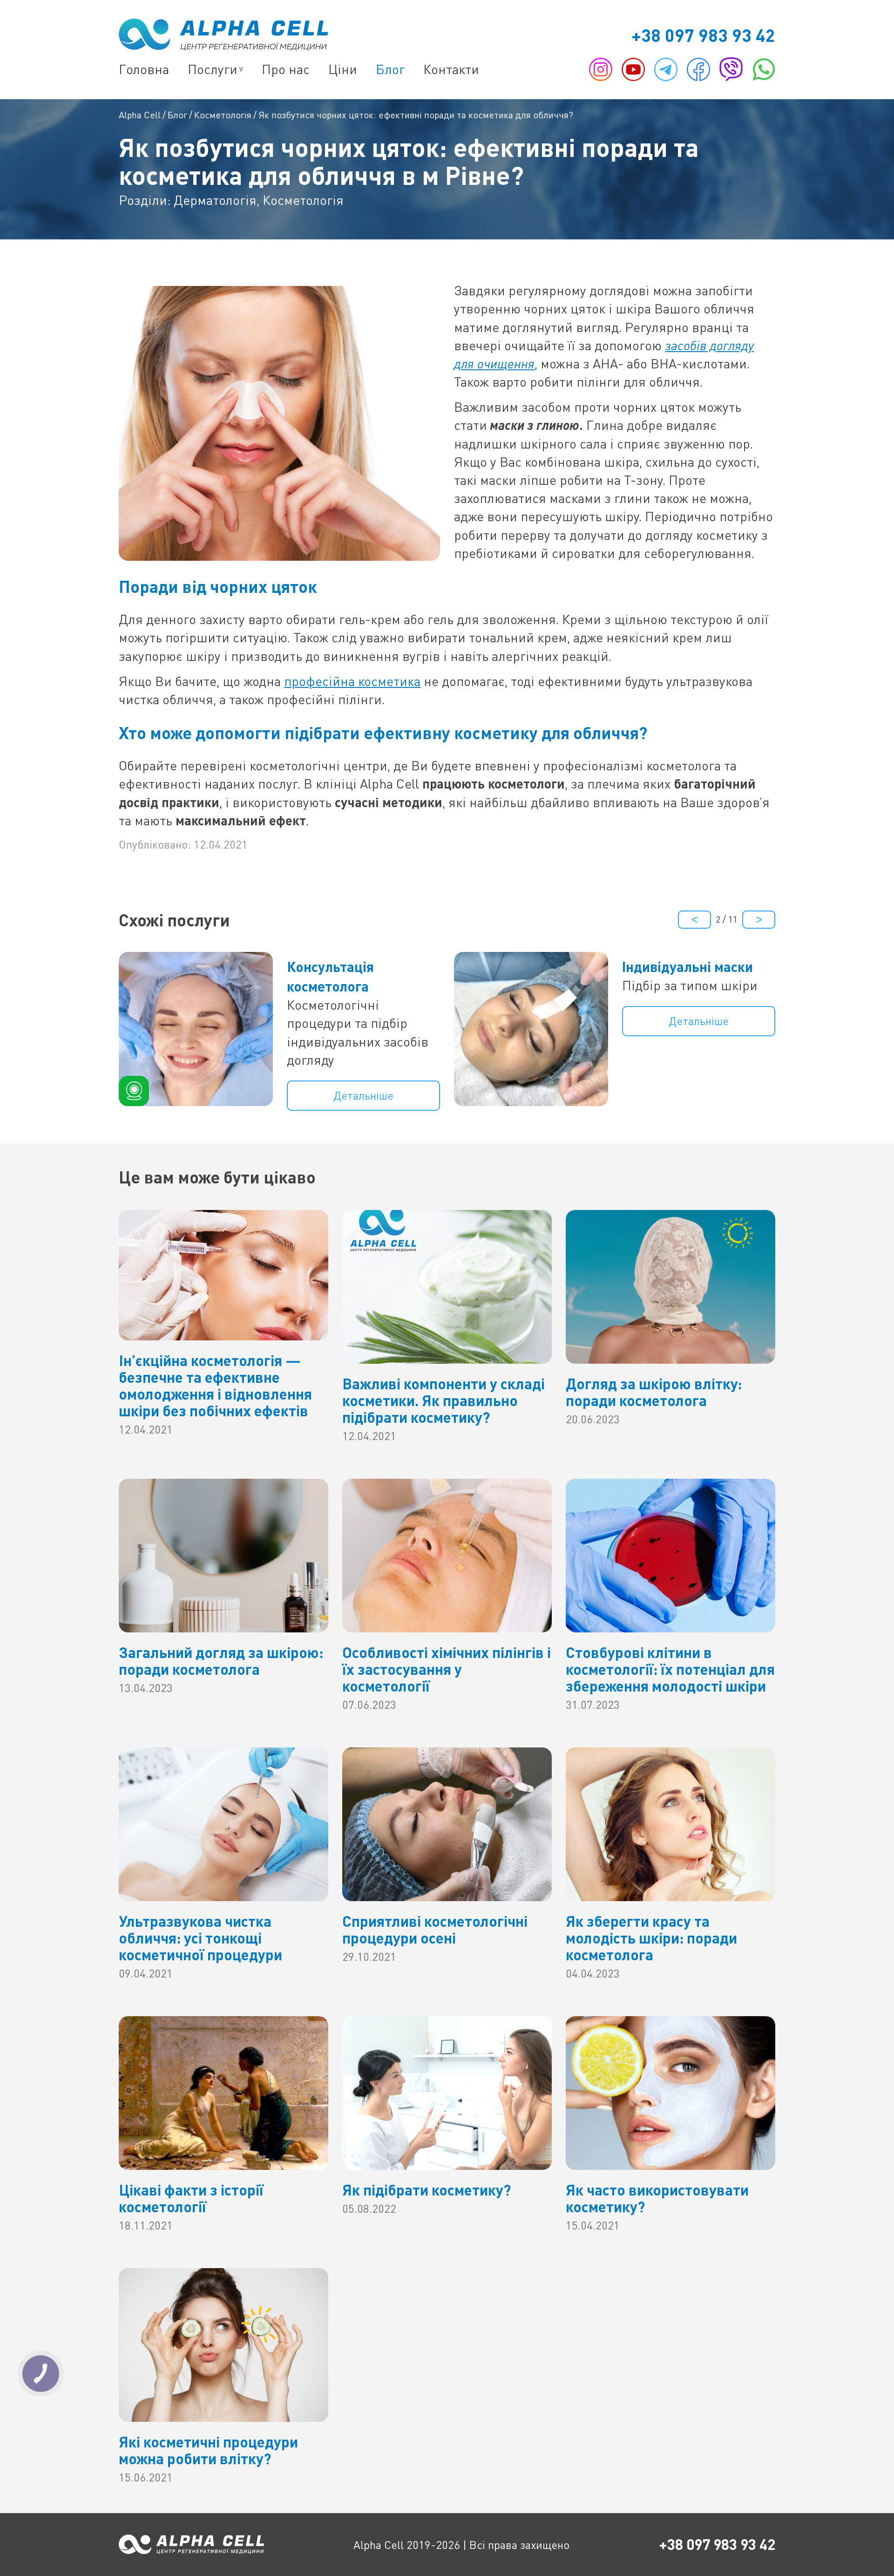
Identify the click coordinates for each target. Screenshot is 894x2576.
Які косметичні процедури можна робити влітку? (208, 2450)
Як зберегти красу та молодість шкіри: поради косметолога (651, 1938)
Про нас (286, 69)
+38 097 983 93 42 (703, 35)
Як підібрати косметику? (427, 2190)
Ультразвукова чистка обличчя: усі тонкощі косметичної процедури (200, 1938)
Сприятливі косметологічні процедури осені (435, 1929)
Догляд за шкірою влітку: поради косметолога (654, 1392)
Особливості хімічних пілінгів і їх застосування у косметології (447, 1669)
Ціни (343, 69)
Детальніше (363, 1095)
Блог (390, 69)
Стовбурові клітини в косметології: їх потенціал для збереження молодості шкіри (670, 1669)
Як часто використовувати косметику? (657, 2198)
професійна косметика (352, 681)
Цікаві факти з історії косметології (191, 2198)
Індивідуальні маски (687, 966)
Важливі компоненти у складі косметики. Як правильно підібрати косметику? (444, 1400)
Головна (144, 69)
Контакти (451, 69)
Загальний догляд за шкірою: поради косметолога (221, 1661)
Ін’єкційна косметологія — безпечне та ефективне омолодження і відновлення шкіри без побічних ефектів (215, 1385)
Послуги (213, 69)
